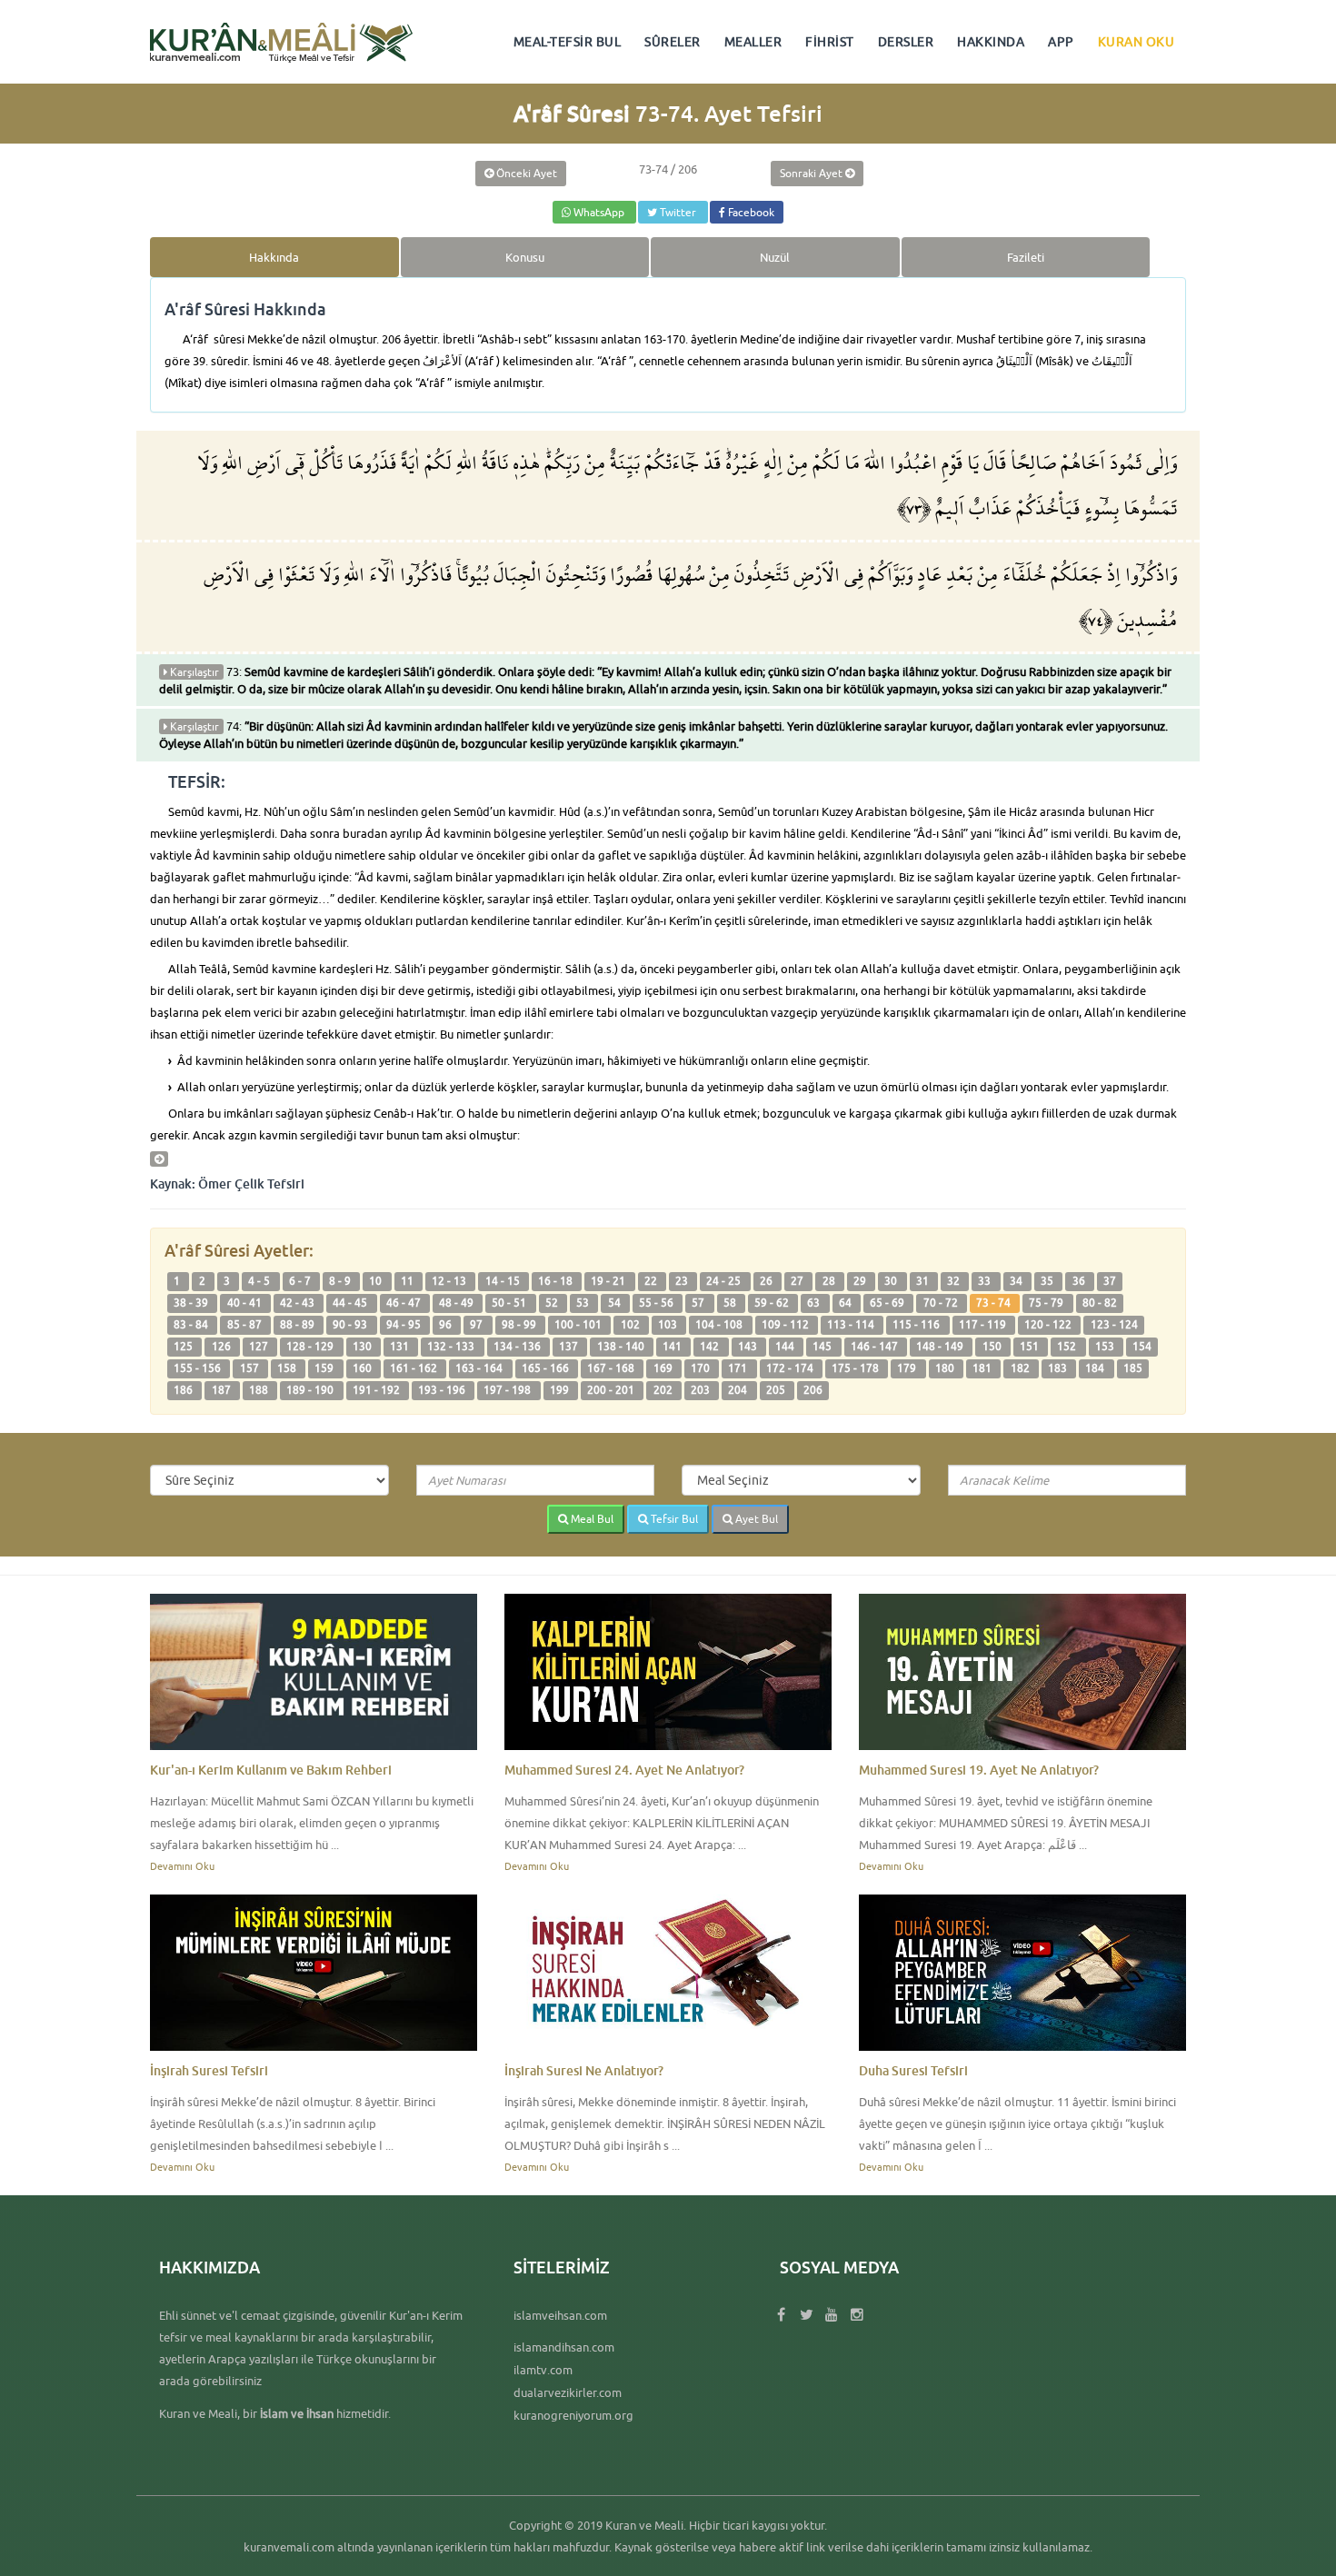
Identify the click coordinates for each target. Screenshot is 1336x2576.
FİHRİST (830, 42)
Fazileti (1026, 257)
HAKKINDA (991, 42)
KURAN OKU (1137, 42)
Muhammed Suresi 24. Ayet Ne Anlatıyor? (624, 1770)
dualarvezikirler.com (568, 2392)
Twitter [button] (678, 212)
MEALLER (753, 42)
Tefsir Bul (673, 1519)
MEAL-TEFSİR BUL (568, 42)
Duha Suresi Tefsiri (913, 2070)
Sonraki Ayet (813, 173)
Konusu (525, 257)
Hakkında (274, 257)
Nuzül (775, 257)
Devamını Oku (182, 1866)
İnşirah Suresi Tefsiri (209, 2070)
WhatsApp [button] (599, 212)
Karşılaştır (193, 672)
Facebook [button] (750, 212)
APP (1061, 42)
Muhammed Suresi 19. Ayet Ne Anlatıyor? (979, 1770)
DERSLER (906, 42)
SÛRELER (673, 42)
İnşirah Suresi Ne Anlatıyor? (584, 2070)
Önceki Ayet (525, 173)
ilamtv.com (543, 2370)
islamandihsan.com (564, 2347)
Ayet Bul (755, 1519)
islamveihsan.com (560, 2315)
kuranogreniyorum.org (573, 2415)
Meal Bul (591, 1519)
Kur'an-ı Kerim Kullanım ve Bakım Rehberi (271, 1770)
